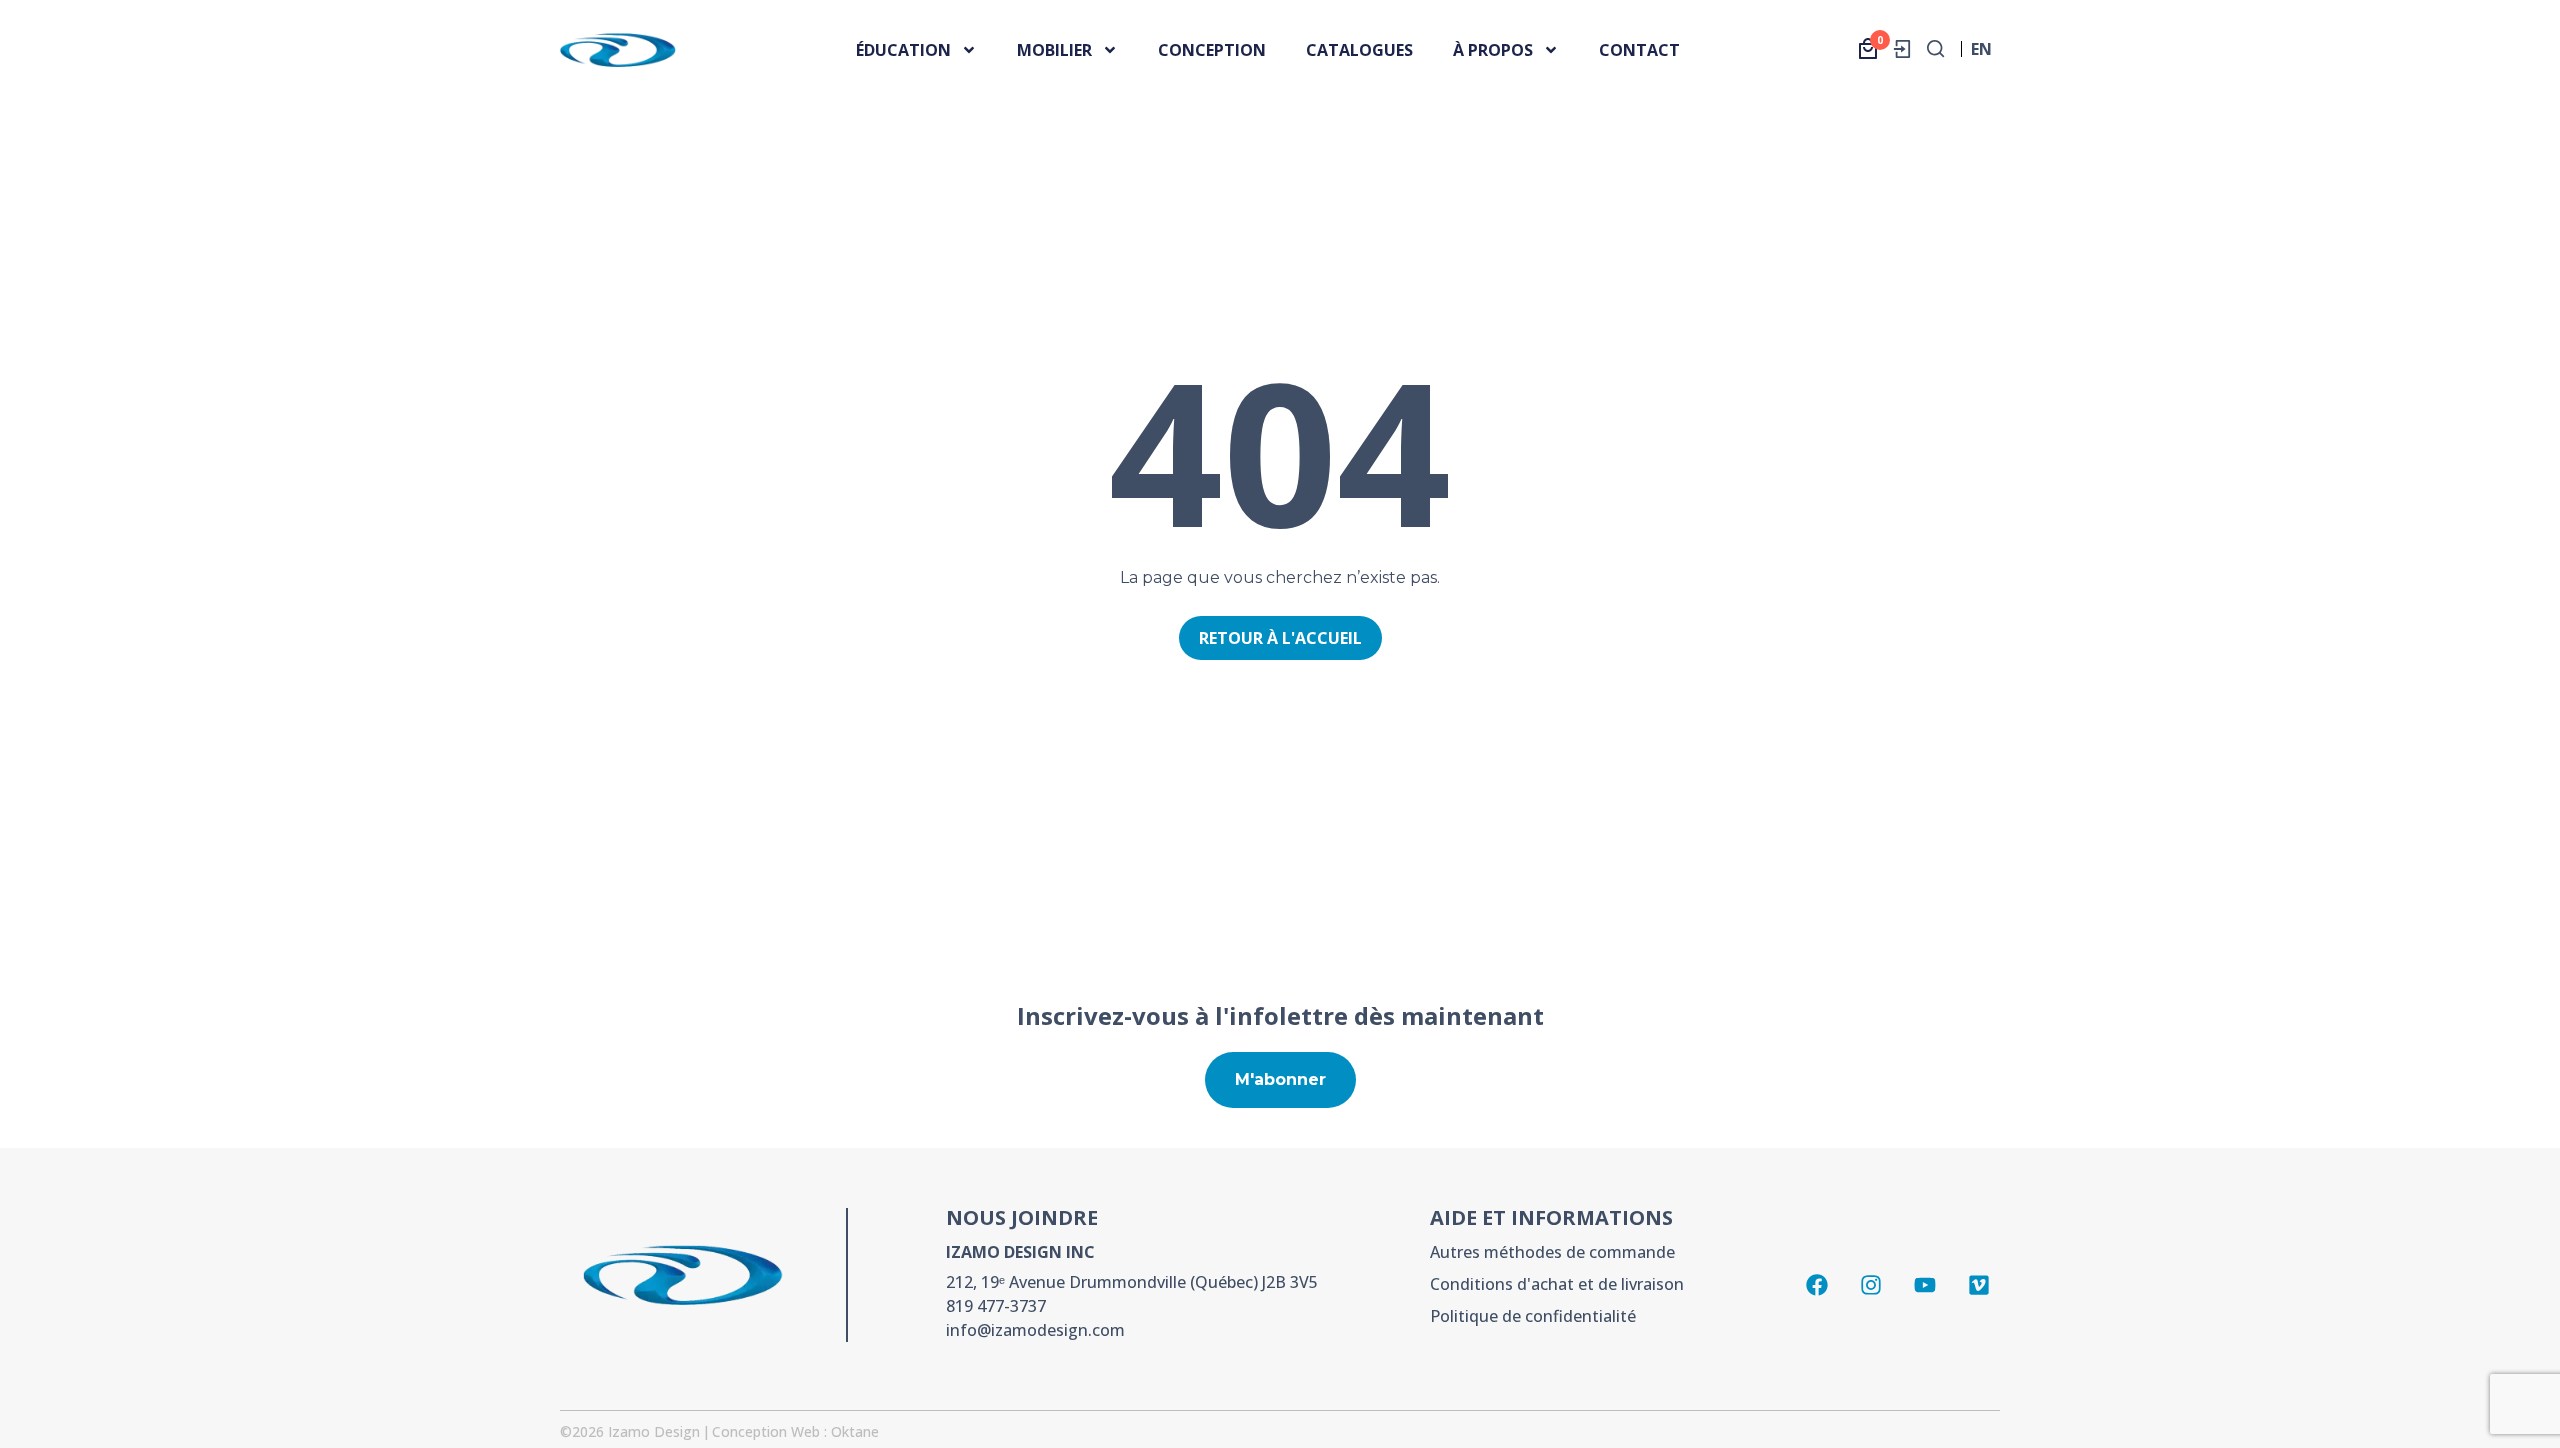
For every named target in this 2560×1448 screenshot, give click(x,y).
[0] (1868, 48)
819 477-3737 (996, 1306)
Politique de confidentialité (1533, 1316)
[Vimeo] (1979, 1285)
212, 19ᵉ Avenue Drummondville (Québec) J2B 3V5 (1132, 1282)
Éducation (903, 50)
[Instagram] (1871, 1285)
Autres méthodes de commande (1552, 1252)
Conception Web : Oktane (795, 1431)
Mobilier (1054, 50)
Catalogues (1359, 50)
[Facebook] (1817, 1285)
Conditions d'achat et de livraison (1557, 1284)
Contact (1639, 50)
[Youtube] (1925, 1285)
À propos (1493, 50)
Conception (1212, 50)
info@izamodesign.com (1035, 1330)
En (1981, 54)
